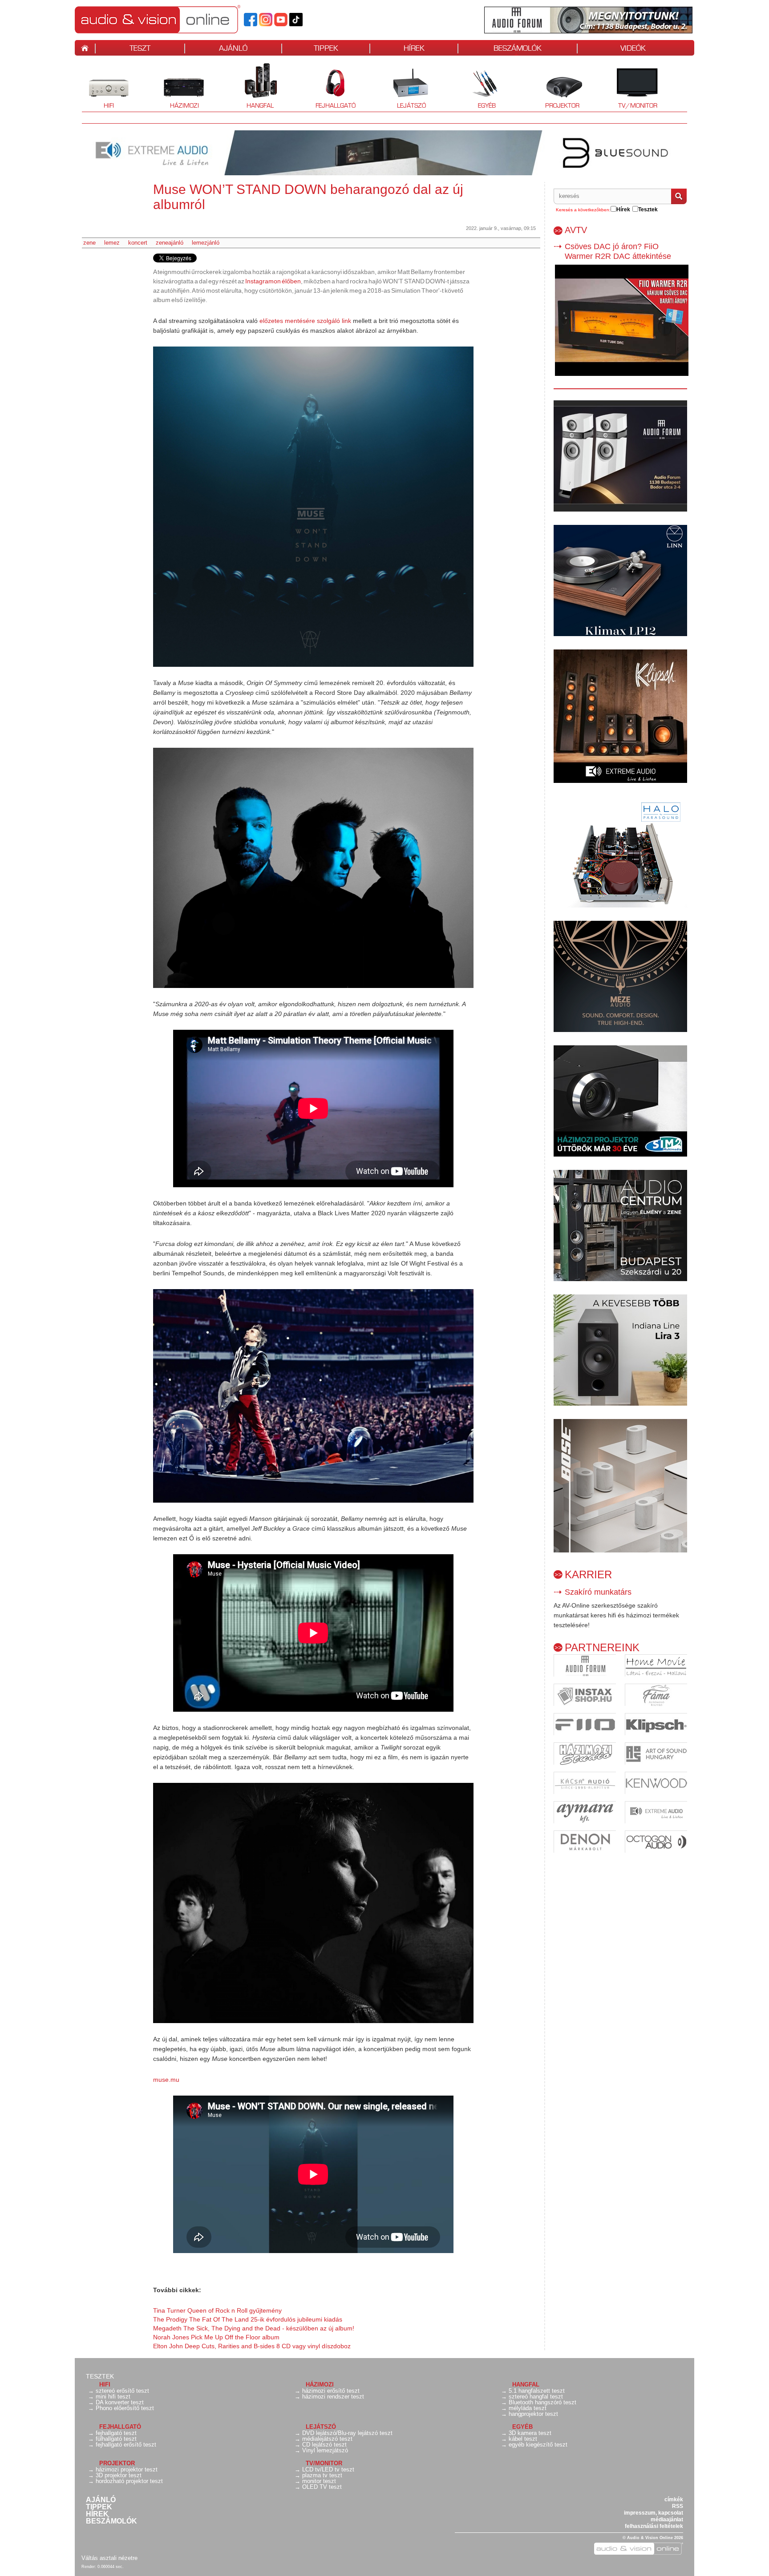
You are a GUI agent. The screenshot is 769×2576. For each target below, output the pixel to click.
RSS (678, 2506)
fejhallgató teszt (116, 2433)
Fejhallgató (332, 87)
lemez (112, 243)
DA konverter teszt (120, 2402)
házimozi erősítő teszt (331, 2391)
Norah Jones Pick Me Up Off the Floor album (216, 2337)
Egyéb (478, 87)
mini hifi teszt (113, 2397)
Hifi (98, 87)
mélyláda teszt (528, 2408)
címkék (674, 2499)
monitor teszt (319, 2481)
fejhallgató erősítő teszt (126, 2445)
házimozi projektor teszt (127, 2469)
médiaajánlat (667, 2520)
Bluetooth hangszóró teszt (542, 2402)
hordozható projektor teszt (129, 2481)
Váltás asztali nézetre (109, 2558)
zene (89, 243)
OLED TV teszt (322, 2487)
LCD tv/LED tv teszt (328, 2469)
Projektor (557, 87)
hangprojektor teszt (533, 2414)
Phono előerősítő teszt (125, 2408)
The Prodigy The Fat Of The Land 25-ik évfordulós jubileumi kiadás (248, 2319)
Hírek (97, 2514)
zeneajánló (170, 243)
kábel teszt (523, 2439)
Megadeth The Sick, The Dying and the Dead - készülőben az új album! (254, 2328)
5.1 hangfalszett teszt (537, 2391)
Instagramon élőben (273, 281)
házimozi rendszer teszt (333, 2397)
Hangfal (253, 87)
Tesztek (100, 2376)
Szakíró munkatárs (598, 1592)
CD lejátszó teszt (324, 2445)
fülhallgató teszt (116, 2439)
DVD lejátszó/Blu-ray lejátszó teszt (347, 2433)
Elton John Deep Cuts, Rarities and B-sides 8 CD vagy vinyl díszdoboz (252, 2346)
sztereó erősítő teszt (122, 2391)
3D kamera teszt (530, 2433)
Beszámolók (111, 2521)
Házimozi (178, 87)
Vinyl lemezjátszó (325, 2450)
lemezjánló (206, 243)
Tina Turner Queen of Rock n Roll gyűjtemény (217, 2310)
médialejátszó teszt (327, 2439)
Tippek (99, 2507)
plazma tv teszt (322, 2475)
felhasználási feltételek (654, 2526)
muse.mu (166, 2080)
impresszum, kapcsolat (654, 2513)
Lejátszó (405, 87)
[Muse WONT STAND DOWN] (313, 507)
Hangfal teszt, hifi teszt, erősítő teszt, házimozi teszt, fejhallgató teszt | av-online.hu (173, 19)
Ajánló (101, 2500)
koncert (138, 243)
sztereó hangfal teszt (536, 2397)
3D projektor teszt (119, 2475)
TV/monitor (638, 105)
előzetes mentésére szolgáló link (305, 321)
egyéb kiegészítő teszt (538, 2445)
